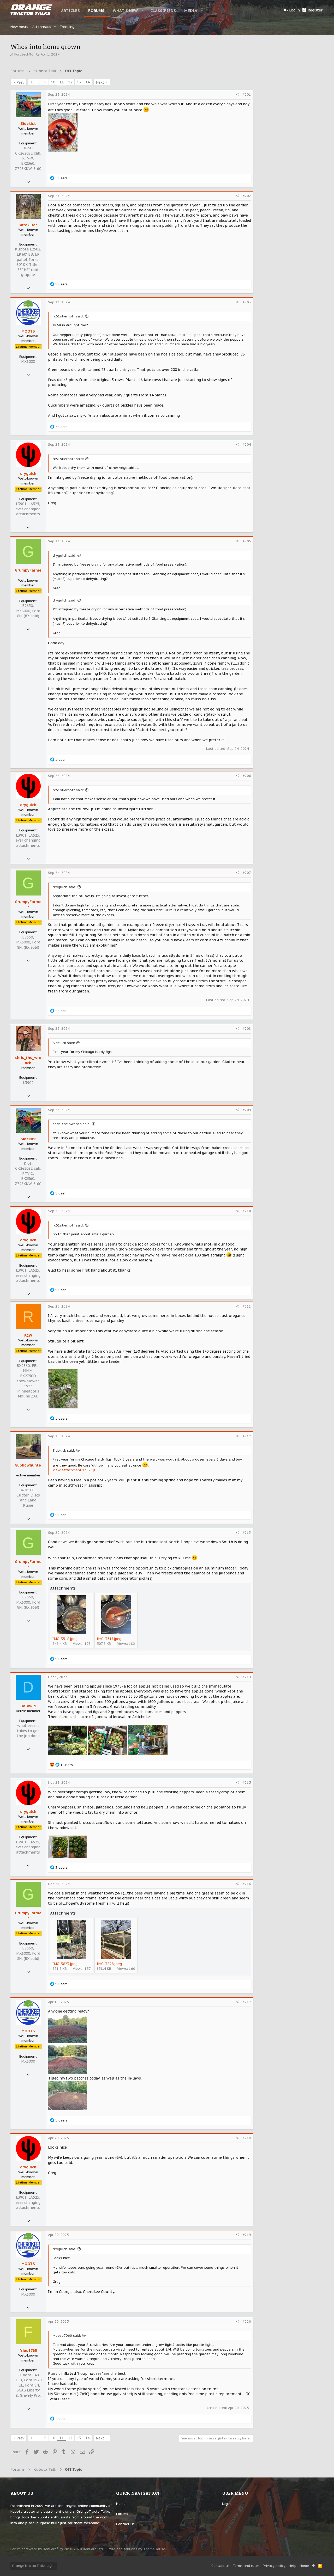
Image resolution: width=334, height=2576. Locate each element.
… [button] (38, 82)
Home (121, 2504)
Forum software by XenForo (57, 2549)
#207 (247, 873)
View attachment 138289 (74, 1470)
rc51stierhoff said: (68, 316)
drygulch (28, 474)
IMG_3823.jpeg (65, 1964)
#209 (247, 1110)
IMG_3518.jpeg (65, 1639)
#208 (247, 1029)
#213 (247, 1533)
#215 (247, 1783)
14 (87, 82)
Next (100, 82)
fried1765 (28, 2351)
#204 (247, 444)
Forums (122, 2514)
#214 (247, 1677)
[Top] (314, 2566)
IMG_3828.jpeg (109, 1964)
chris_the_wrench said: (72, 1124)
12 (70, 82)
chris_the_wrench (28, 1060)
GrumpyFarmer (28, 573)
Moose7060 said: (67, 2336)
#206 (247, 776)
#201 (247, 94)
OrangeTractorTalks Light (34, 2566)
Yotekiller (28, 225)
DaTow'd (28, 1706)
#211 (247, 1306)
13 (79, 82)
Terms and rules (246, 2566)
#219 (247, 2235)
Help (293, 2566)
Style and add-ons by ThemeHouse (136, 2549)
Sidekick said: (64, 1043)
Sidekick (28, 124)
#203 (247, 302)
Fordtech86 (24, 54)
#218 (247, 2138)
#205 (247, 541)
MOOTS (28, 331)
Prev (20, 82)
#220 (247, 2322)
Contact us (125, 2524)
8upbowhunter (28, 1468)
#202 (247, 196)
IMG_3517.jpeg (109, 1639)
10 (53, 82)
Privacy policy (274, 2566)
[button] (143, 10)
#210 (247, 1211)
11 (62, 82)
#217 (247, 2002)
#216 (247, 1884)
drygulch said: (64, 556)
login (226, 2504)
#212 (247, 1436)
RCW (28, 1335)
